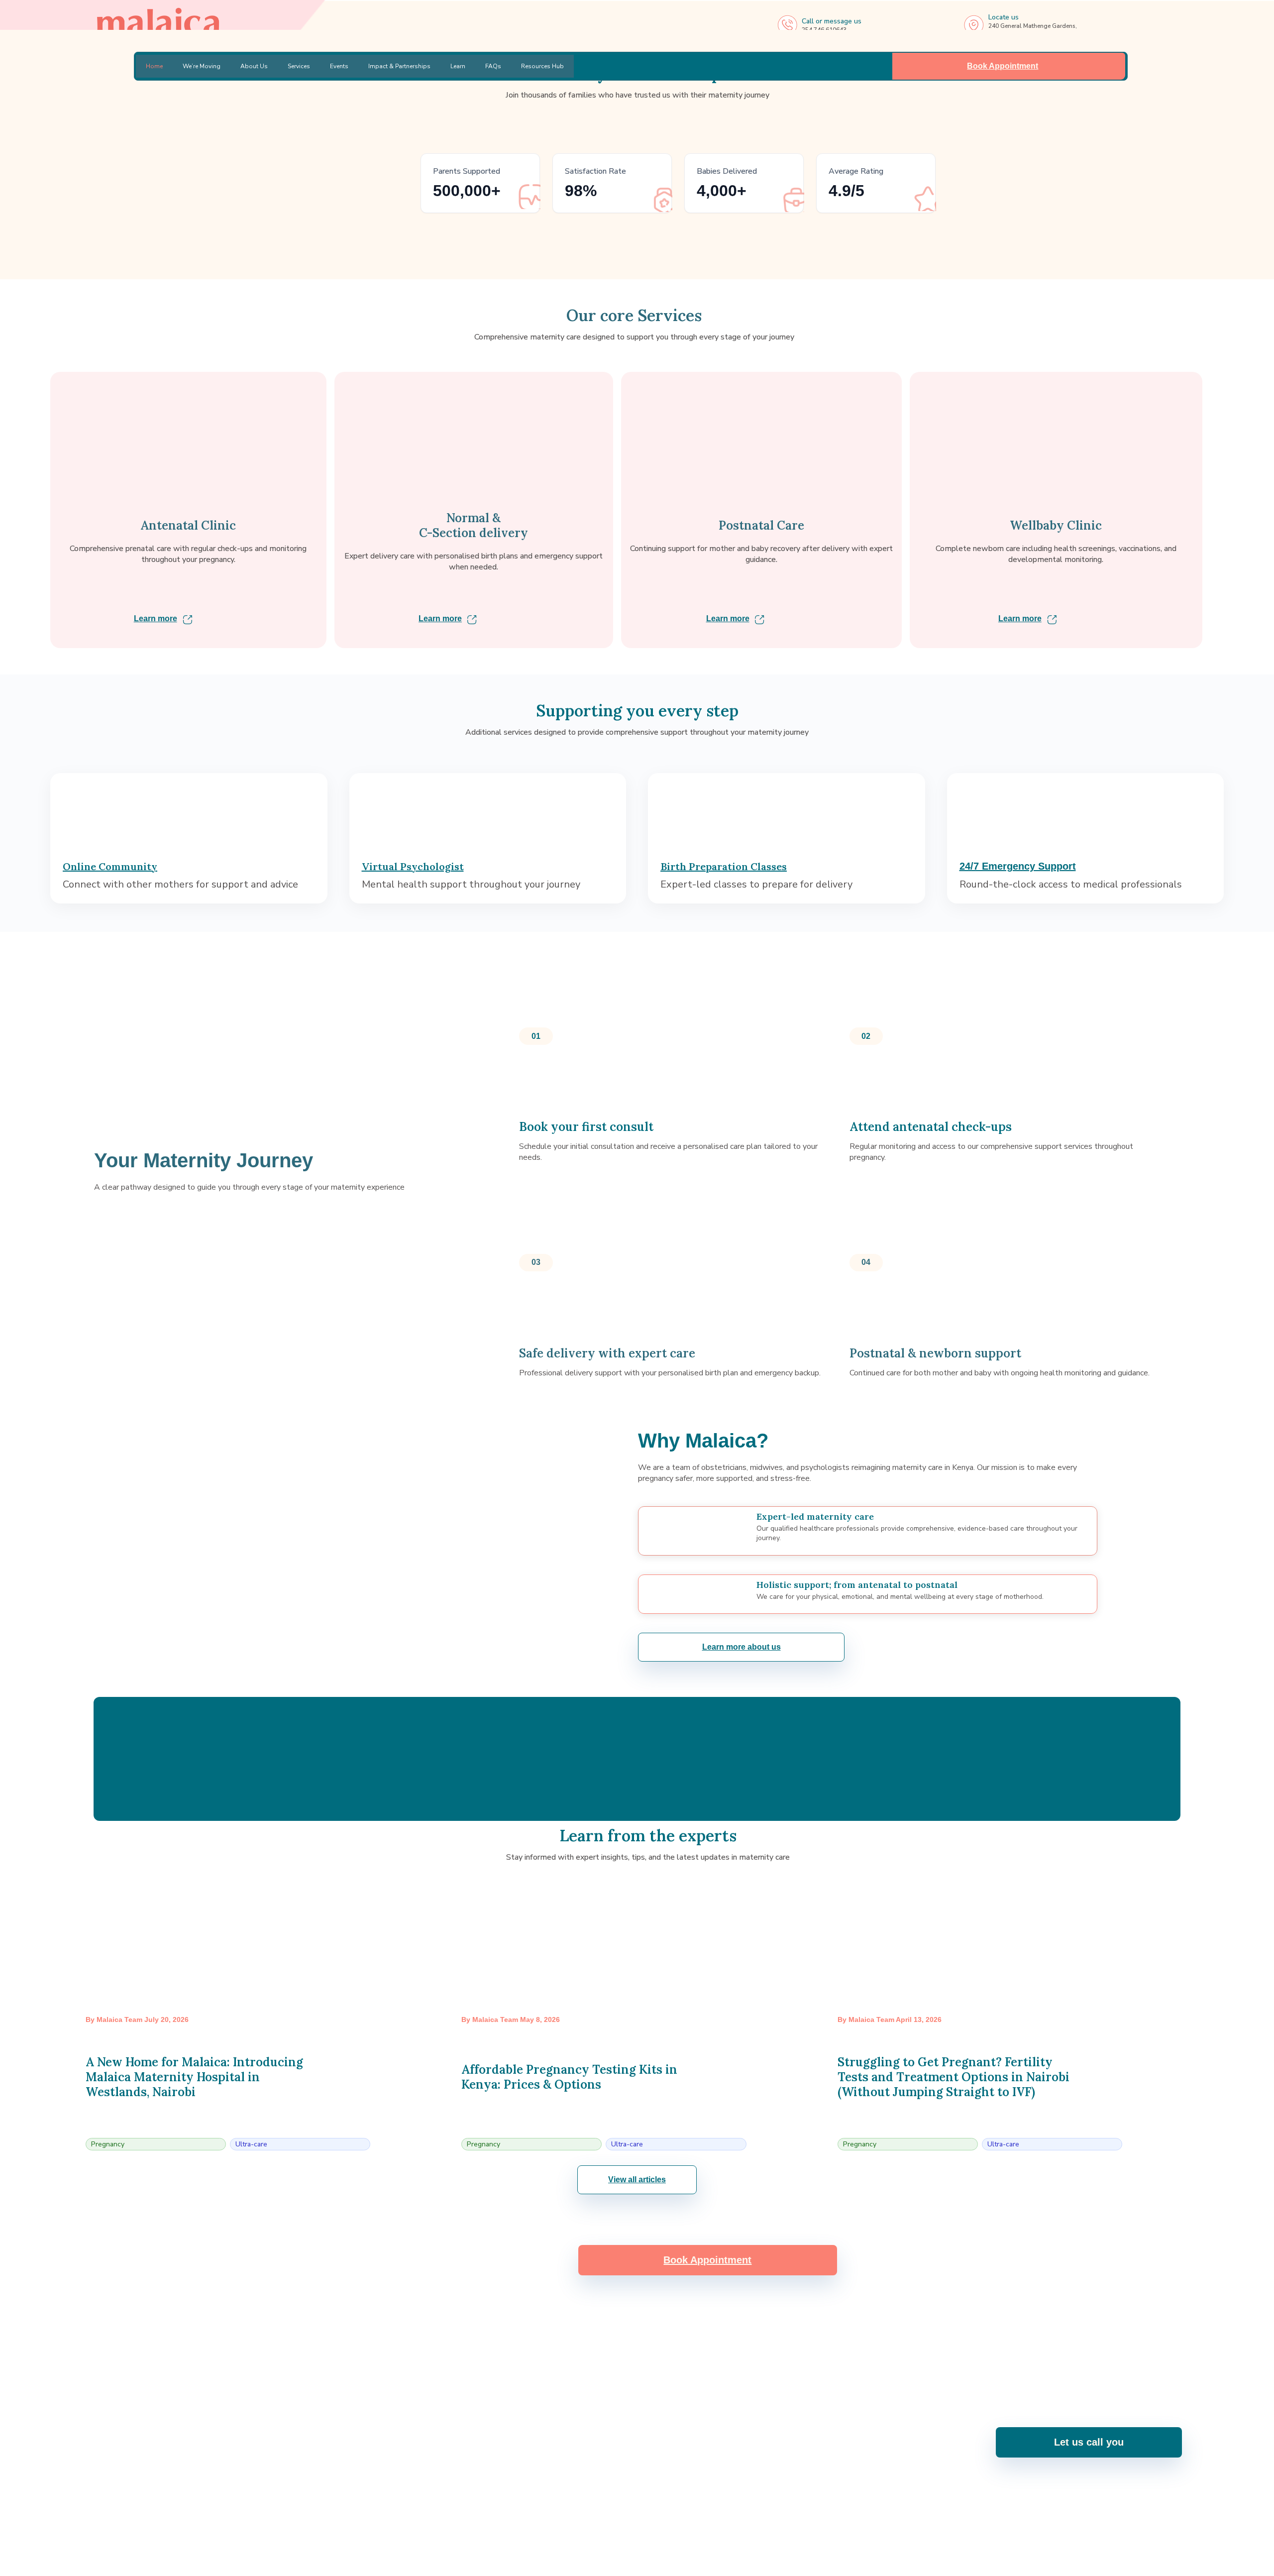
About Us (254, 66)
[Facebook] (571, 2526)
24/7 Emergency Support (1018, 866)
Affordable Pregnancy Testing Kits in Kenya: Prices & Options (569, 2077)
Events (339, 66)
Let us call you (1089, 2442)
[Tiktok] (703, 2526)
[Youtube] (624, 2526)
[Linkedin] (650, 2526)
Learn (458, 66)
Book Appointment (1003, 66)
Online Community (110, 866)
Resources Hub (542, 66)
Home (154, 66)
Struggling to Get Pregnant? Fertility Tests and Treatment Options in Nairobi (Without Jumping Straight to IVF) (954, 2077)
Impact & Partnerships (399, 66)
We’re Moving (202, 66)
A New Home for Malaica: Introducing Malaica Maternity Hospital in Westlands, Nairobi (194, 2077)
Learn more (156, 618)
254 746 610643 (541, 2450)
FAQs (493, 66)
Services (299, 66)
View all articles (637, 2180)
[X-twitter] (676, 2526)
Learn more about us (742, 1647)
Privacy (1171, 2563)
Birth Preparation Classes (724, 866)
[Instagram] (597, 2526)
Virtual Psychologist (413, 866)
